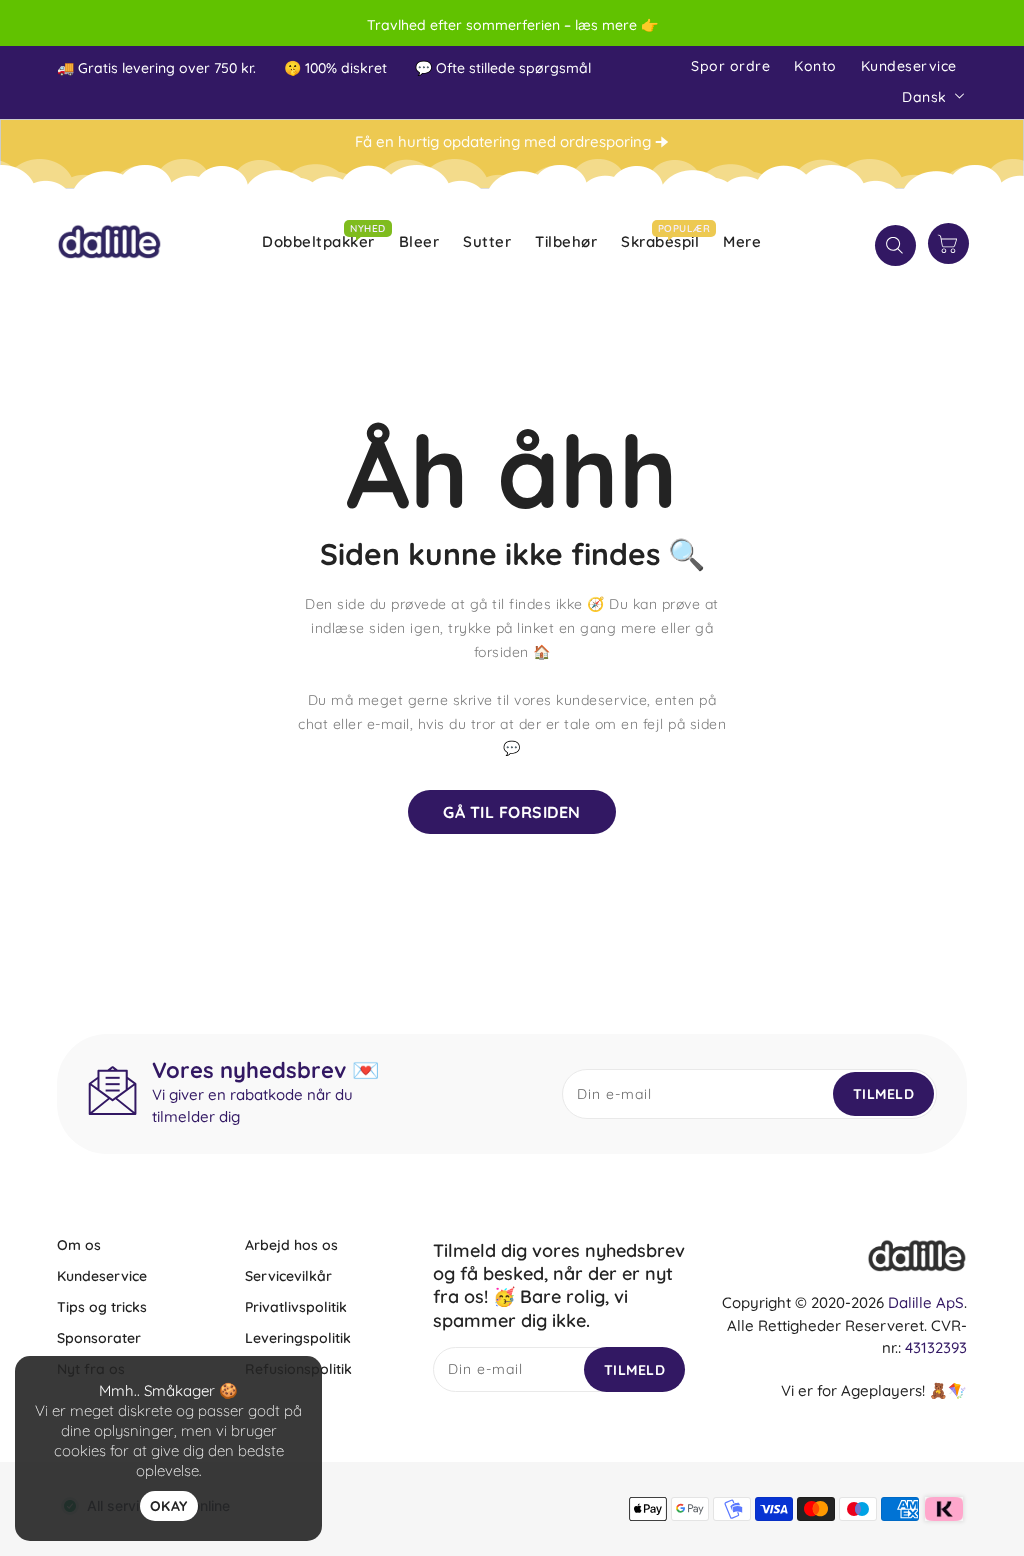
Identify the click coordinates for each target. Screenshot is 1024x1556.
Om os (79, 1245)
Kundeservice (909, 66)
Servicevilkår (288, 1276)
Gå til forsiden (512, 812)
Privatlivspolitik (296, 1307)
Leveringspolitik (298, 1338)
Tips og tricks (102, 1307)
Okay (169, 1506)
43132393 (936, 1347)
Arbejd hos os (291, 1245)
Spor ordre (730, 66)
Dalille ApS (926, 1302)
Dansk (924, 97)
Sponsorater (99, 1338)
